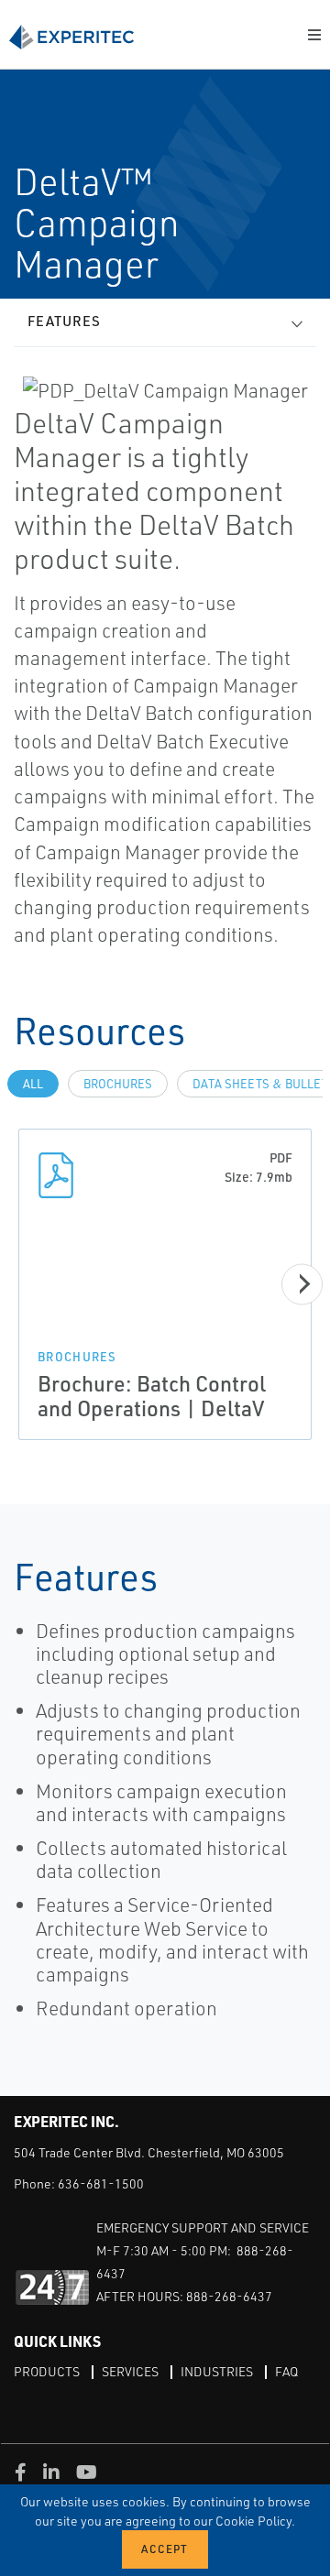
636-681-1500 (101, 2183)
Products (47, 2371)
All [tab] (33, 1084)
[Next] (302, 1284)
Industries (217, 2371)
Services (130, 2371)
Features (64, 321)
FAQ (286, 2371)
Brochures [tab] (118, 1084)
